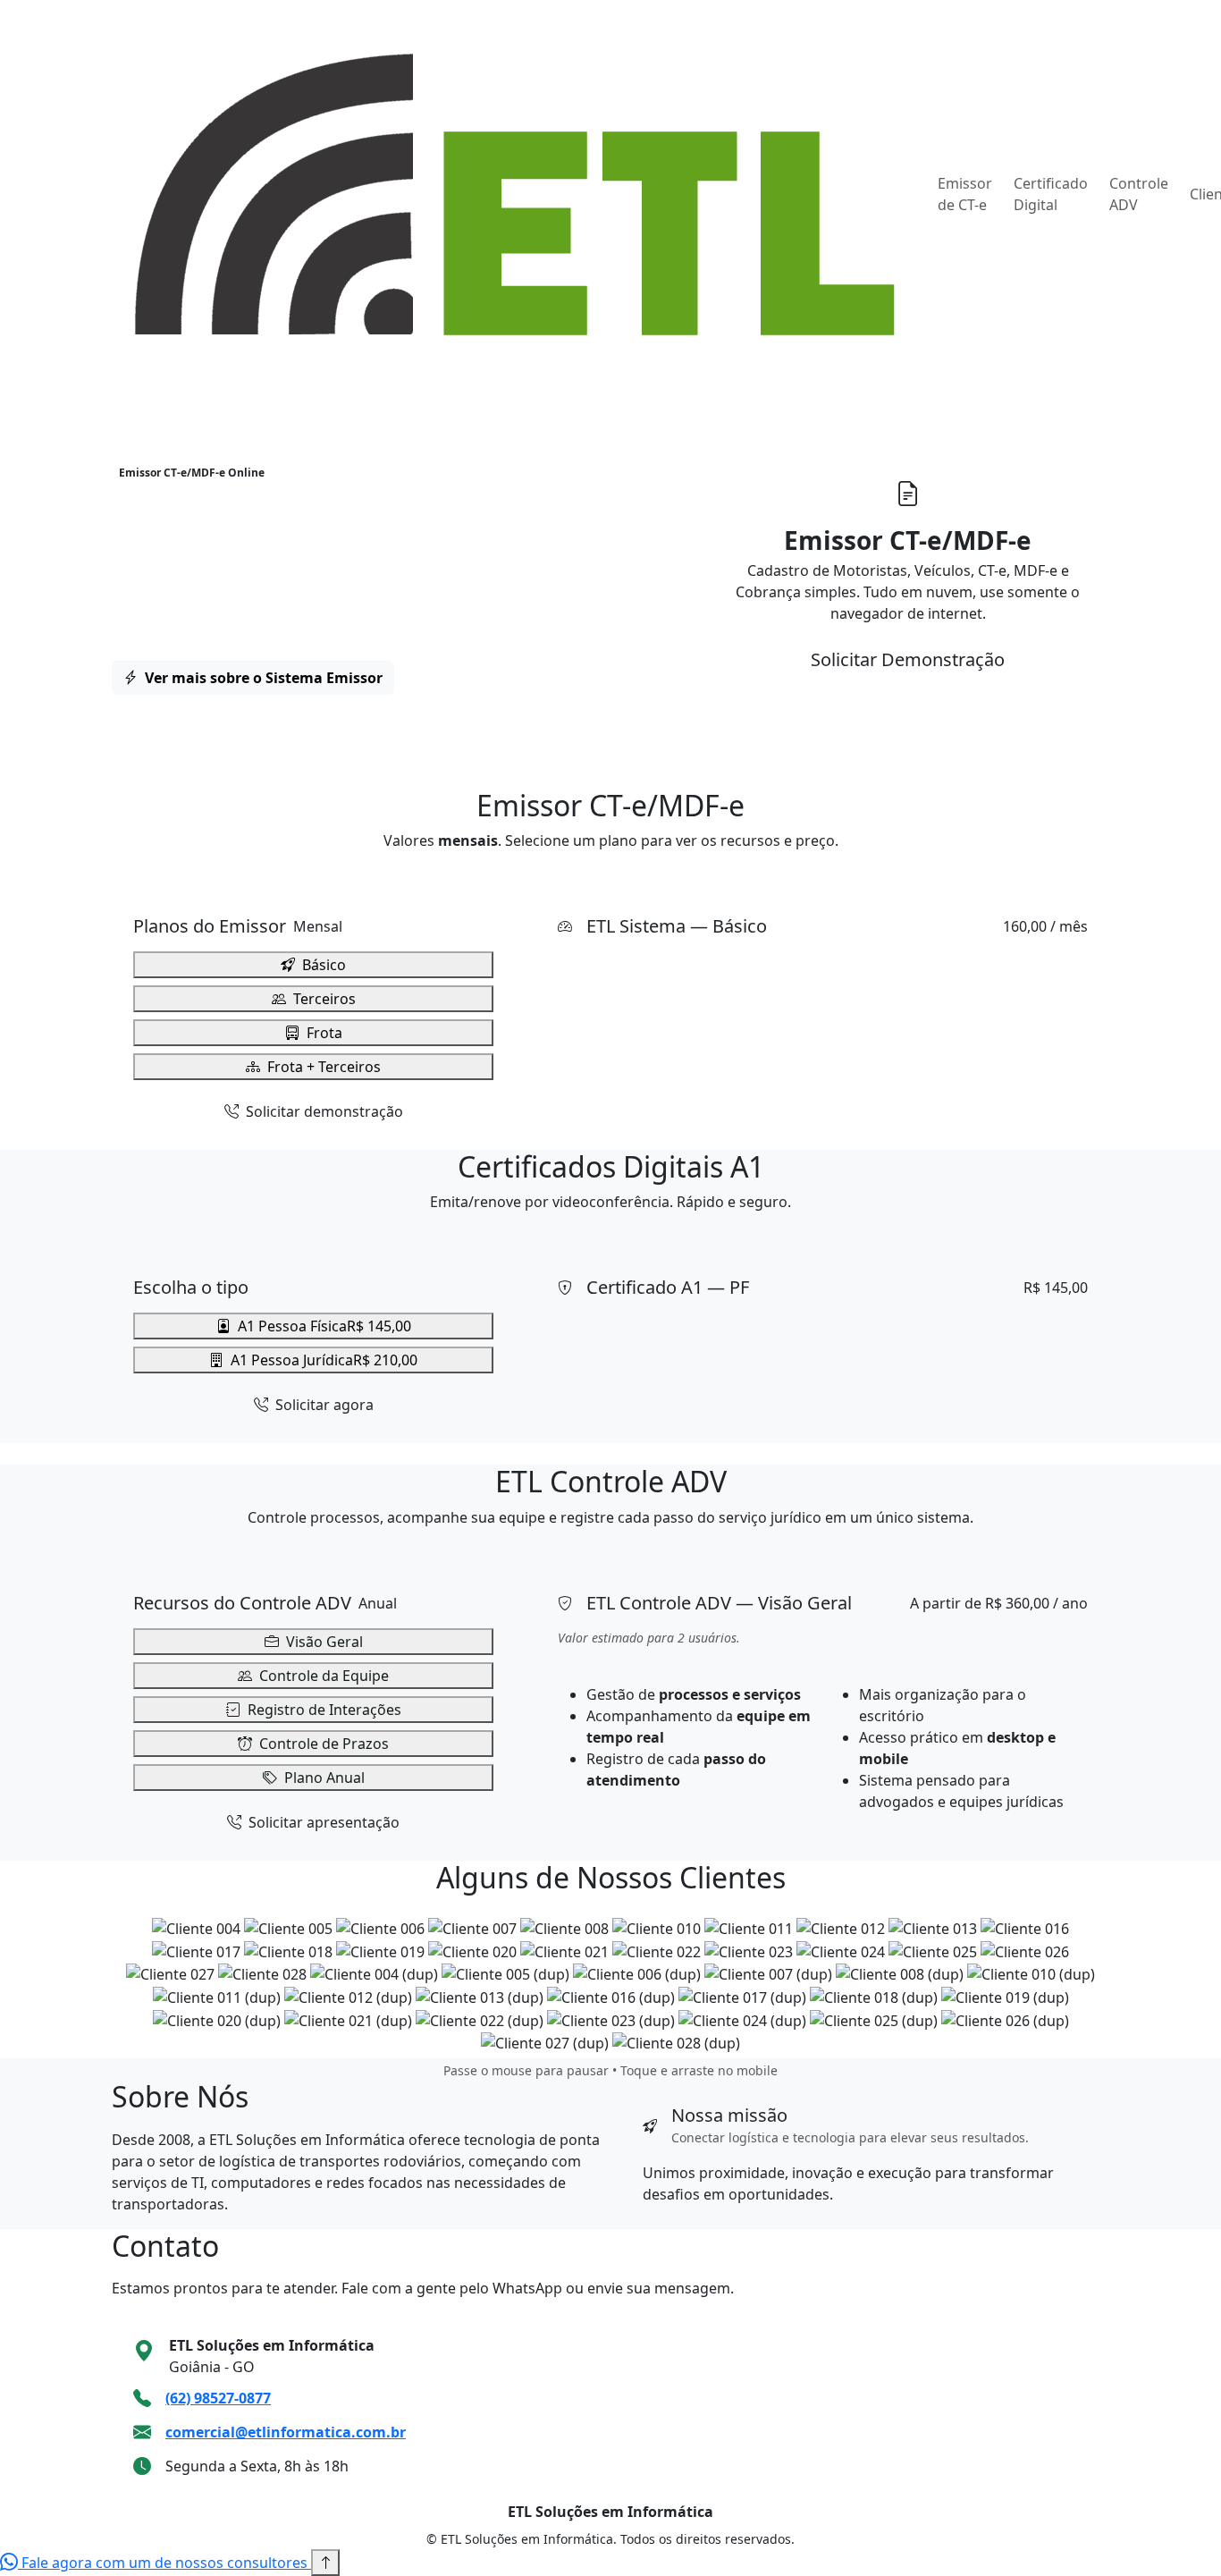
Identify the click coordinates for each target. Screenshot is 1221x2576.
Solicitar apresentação (322, 1822)
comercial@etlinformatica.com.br (286, 2432)
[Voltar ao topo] (325, 2563)
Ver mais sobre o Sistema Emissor (262, 678)
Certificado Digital (1051, 194)
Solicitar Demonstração (908, 659)
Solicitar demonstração (323, 1111)
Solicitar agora (323, 1405)
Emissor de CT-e (965, 194)
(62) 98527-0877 (218, 2398)
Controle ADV (1139, 194)
